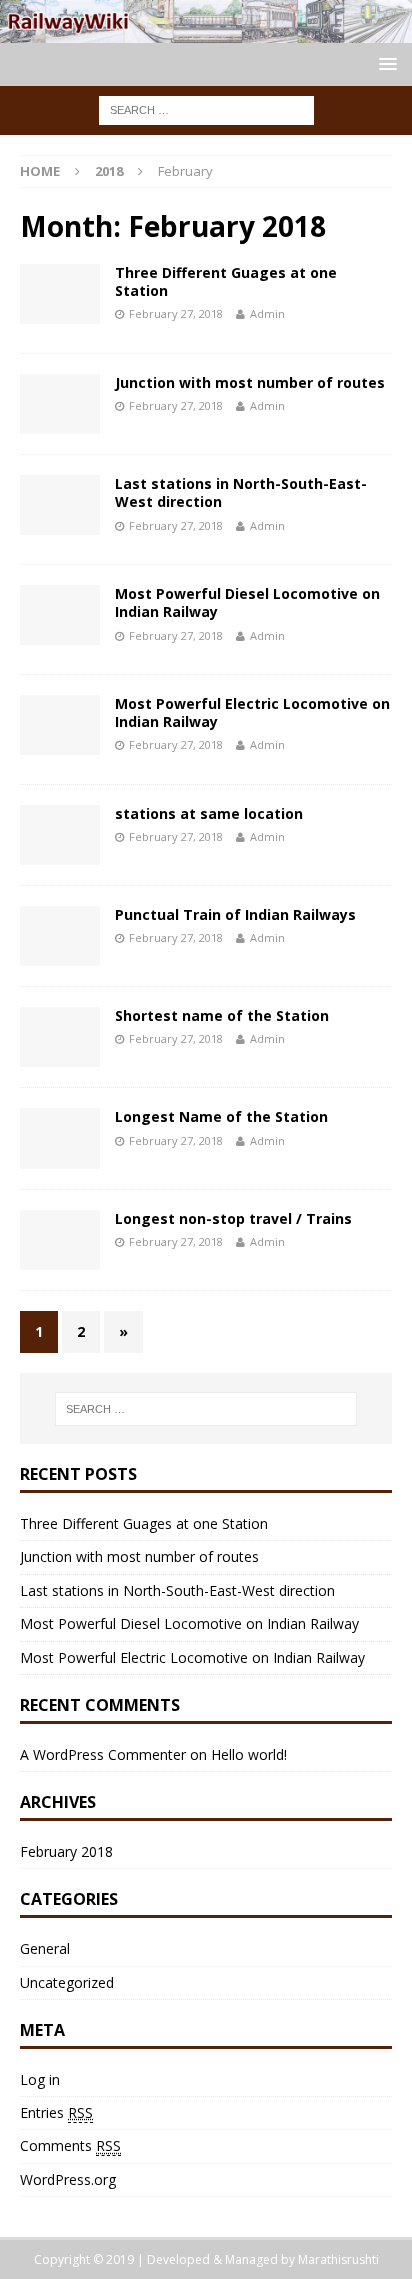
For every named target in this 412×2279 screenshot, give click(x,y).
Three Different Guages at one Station (226, 281)
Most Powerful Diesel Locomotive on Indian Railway (247, 602)
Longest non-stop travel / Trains (233, 1218)
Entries (56, 2112)
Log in (40, 2079)
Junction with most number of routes (250, 382)
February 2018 (66, 1851)
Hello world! (249, 1754)
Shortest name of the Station (222, 1015)
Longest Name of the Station (221, 1116)
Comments (70, 2145)
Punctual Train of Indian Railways (235, 914)
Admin (267, 313)
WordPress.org (68, 2179)
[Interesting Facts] (206, 31)
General (45, 1948)
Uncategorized (67, 1982)
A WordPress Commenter (103, 1754)
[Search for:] (206, 108)
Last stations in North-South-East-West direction (241, 492)
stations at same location (209, 813)
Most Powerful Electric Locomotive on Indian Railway (252, 712)
